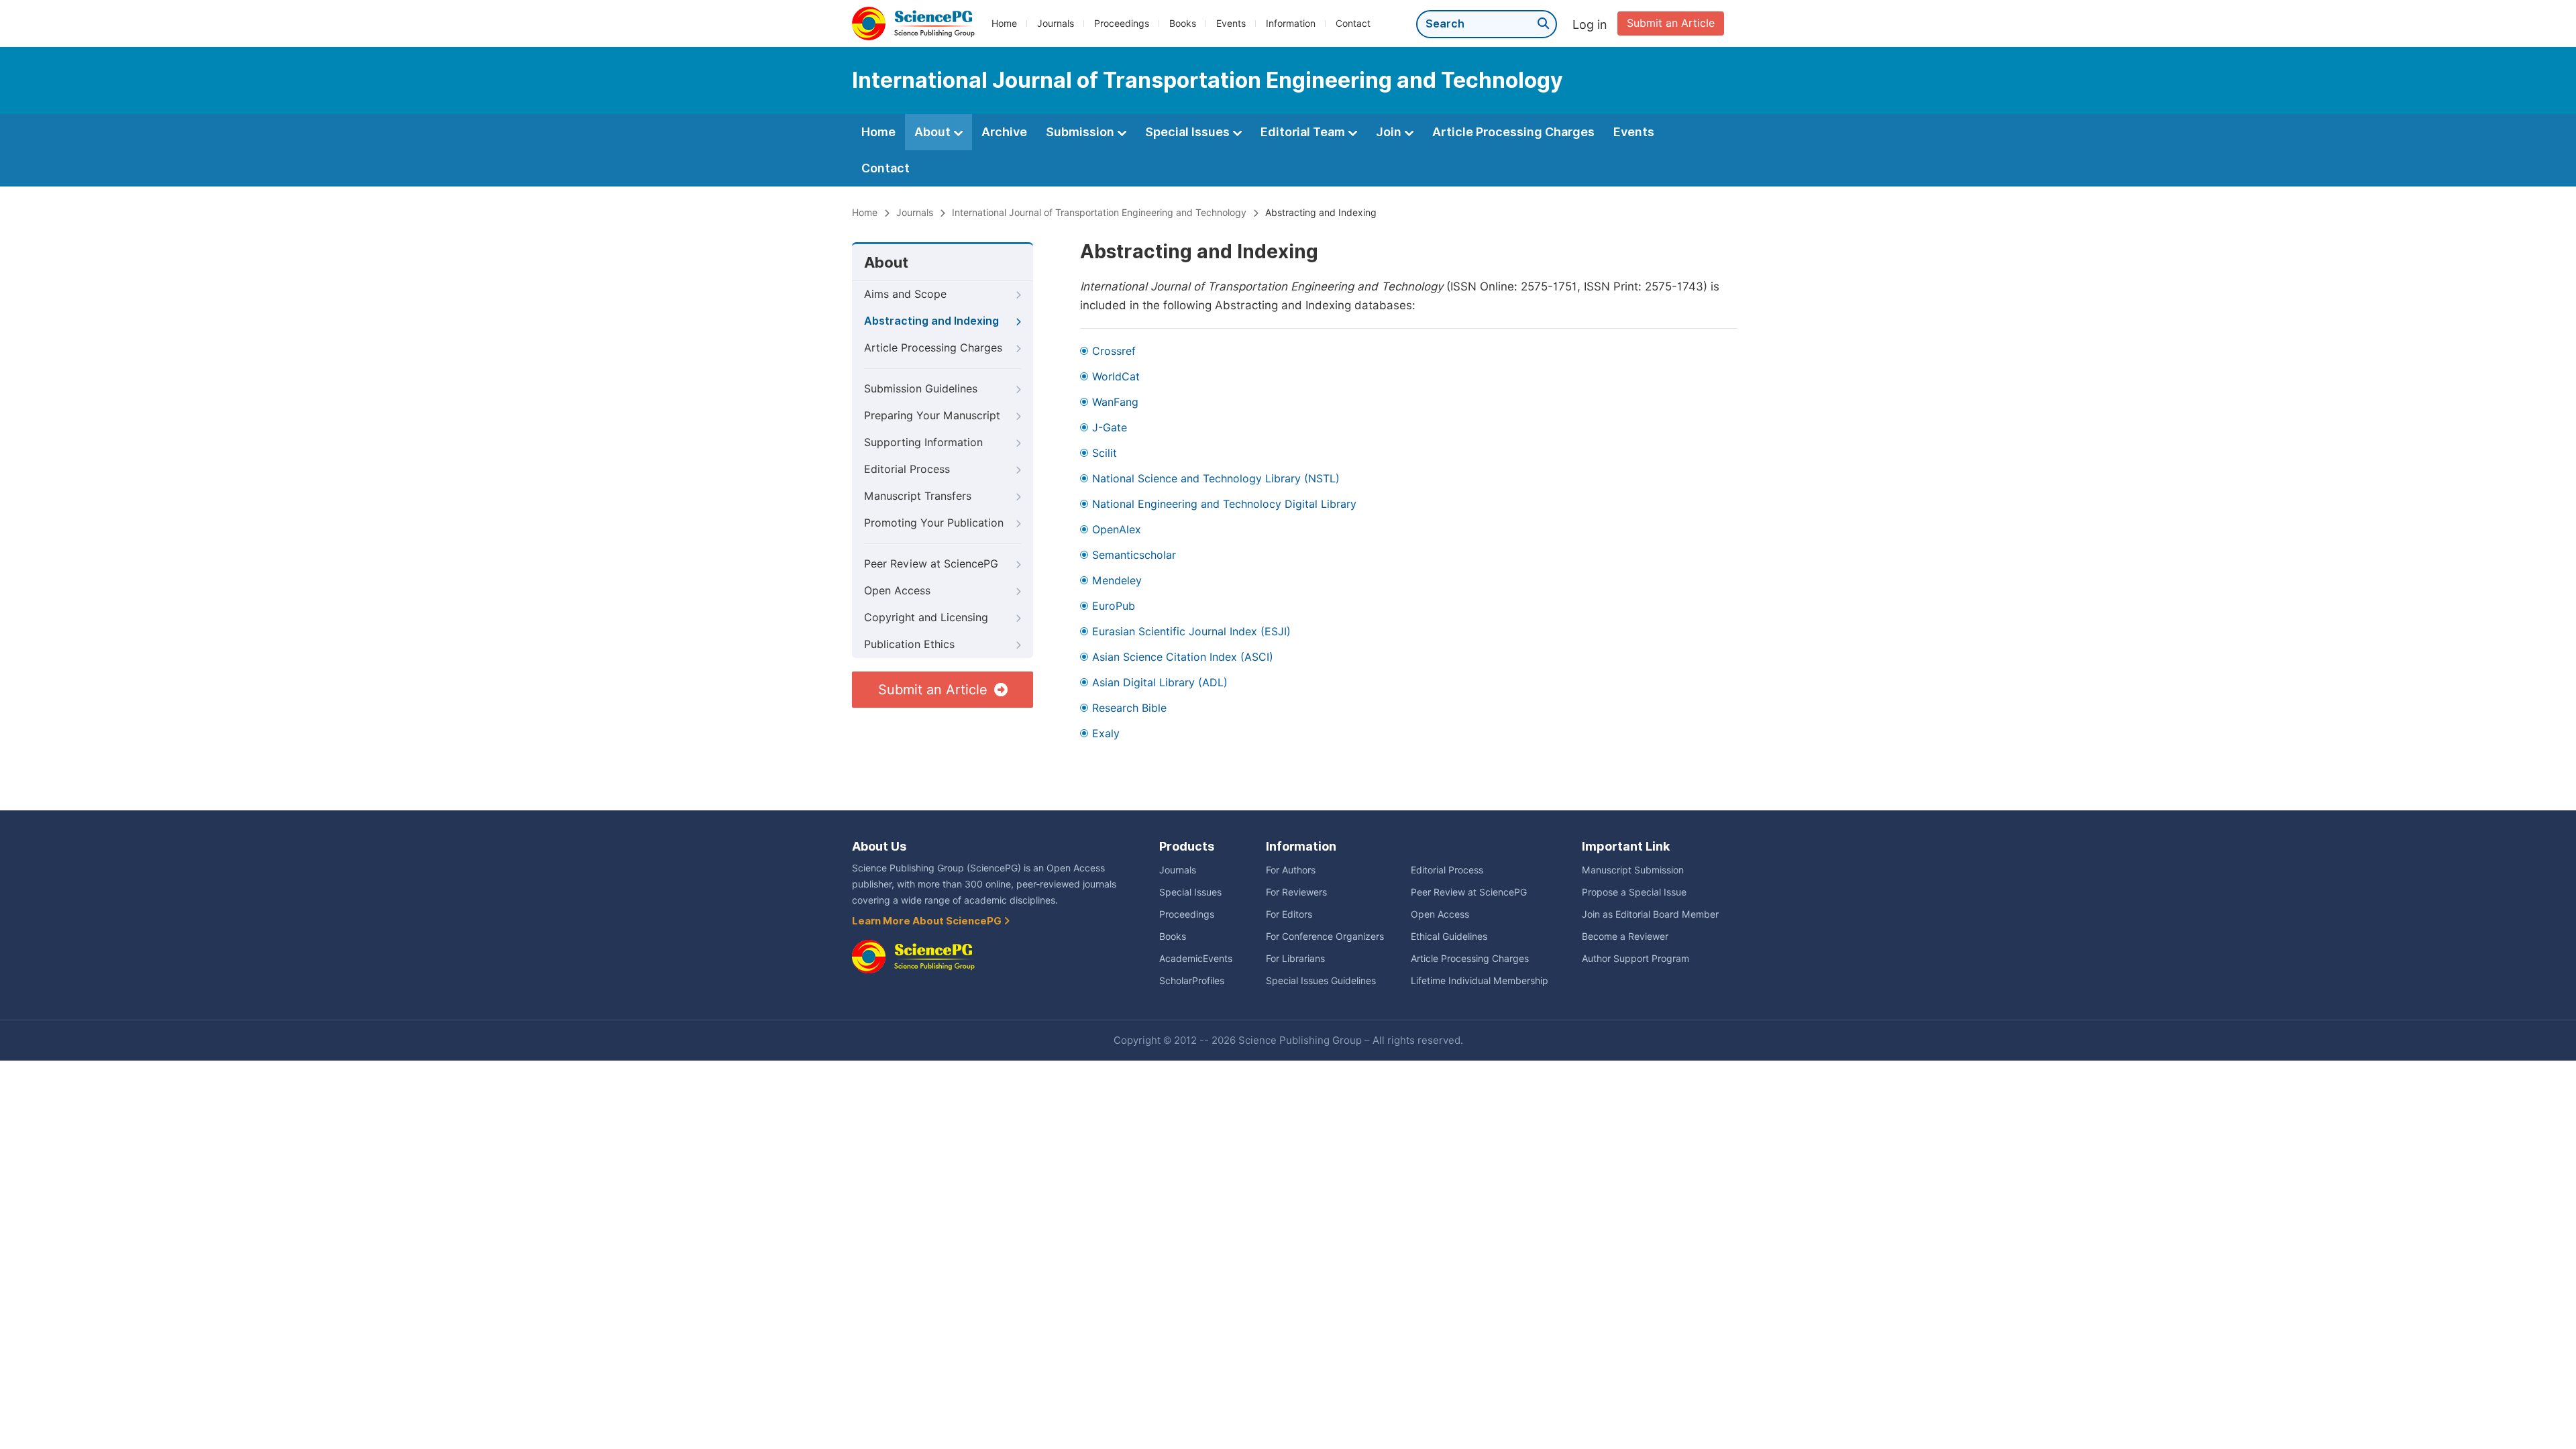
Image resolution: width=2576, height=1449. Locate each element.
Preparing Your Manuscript (932, 416)
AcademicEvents (1196, 959)
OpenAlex (1117, 530)
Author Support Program (1635, 959)
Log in (1590, 24)
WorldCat (1116, 377)
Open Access (897, 591)
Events (1231, 23)
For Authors (1291, 870)
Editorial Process (907, 469)
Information (1291, 23)
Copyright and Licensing (926, 618)
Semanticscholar (1134, 555)
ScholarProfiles (1192, 981)
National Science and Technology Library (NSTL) (1216, 479)
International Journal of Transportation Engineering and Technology (1099, 213)
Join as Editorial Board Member (1650, 914)
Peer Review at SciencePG (931, 564)
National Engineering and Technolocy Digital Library (1224, 504)
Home (1004, 23)
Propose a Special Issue (1634, 892)
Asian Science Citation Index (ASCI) (1183, 657)
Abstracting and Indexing (931, 321)
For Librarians (1295, 959)
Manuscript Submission (1633, 870)
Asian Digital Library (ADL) (1160, 683)
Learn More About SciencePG (928, 921)
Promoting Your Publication (934, 523)
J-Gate (1110, 428)
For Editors (1289, 914)
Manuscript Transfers (918, 496)
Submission (1081, 132)
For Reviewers (1296, 892)
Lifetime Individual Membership (1480, 981)
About (934, 132)
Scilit (1105, 453)
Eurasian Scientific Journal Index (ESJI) (1191, 632)
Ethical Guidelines (1449, 936)
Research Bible (1129, 708)
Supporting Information (923, 442)
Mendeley (1117, 581)
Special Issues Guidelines (1321, 981)
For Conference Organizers (1325, 936)
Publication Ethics (909, 644)
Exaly (1106, 734)
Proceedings (1122, 23)
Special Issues (1189, 132)
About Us (879, 846)
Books (1183, 23)
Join (1390, 132)
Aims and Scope (905, 294)
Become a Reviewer (1625, 936)
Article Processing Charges (1513, 132)
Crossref (1114, 351)
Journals (1056, 23)
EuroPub (1114, 606)
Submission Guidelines (921, 389)
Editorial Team (1304, 132)
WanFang (1115, 402)
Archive (1004, 132)
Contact (1353, 23)
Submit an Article (1671, 23)
